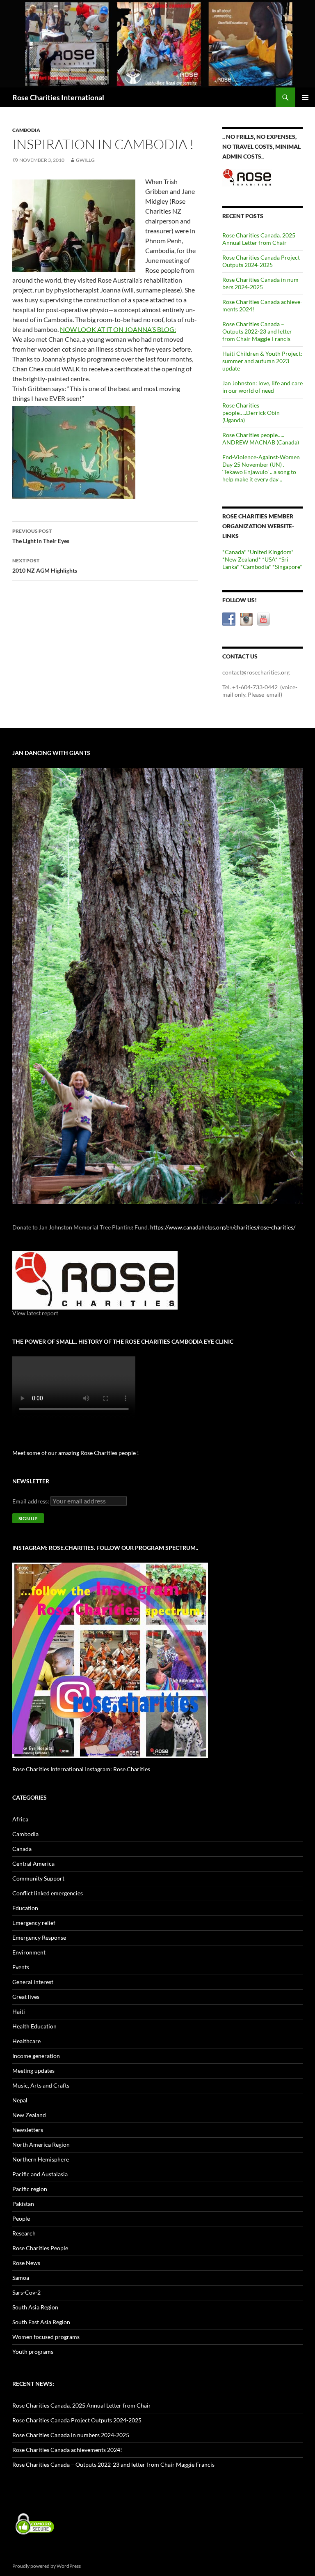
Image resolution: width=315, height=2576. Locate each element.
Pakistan (23, 2204)
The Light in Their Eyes (41, 536)
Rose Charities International (58, 97)
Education (25, 1908)
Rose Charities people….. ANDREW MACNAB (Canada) (261, 439)
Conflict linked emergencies (48, 1893)
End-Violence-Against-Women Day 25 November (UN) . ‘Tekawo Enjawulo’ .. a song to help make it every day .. (261, 468)
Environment (29, 1952)
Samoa (21, 2278)
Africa (20, 1819)
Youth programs (33, 2352)
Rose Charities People (40, 2248)
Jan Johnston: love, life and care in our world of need (262, 387)
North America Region (41, 2144)
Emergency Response (39, 1937)
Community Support (38, 1878)
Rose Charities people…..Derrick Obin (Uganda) (251, 413)
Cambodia (26, 130)
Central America (33, 1864)
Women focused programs (46, 2337)
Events (21, 1967)
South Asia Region (35, 2307)
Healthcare (26, 2041)
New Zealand (29, 2115)
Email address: (31, 1501)
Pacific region (30, 2189)
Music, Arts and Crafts (41, 2085)
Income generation (36, 2056)
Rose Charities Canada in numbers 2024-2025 (261, 283)
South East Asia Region (41, 2322)
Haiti (19, 2011)
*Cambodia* (256, 567)
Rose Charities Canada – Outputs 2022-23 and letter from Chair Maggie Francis (257, 331)
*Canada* (234, 552)
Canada (22, 1849)
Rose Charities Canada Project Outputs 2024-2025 (261, 261)
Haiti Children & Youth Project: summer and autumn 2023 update (262, 361)
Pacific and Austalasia (40, 2174)
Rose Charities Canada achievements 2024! (67, 2450)
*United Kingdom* (270, 552)
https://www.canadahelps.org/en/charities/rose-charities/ (223, 1227)
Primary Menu (305, 97)
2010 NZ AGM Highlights (45, 566)
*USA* (270, 559)
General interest (33, 1982)
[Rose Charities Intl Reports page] (95, 1279)
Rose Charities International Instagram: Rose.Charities (81, 1769)
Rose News (26, 2263)
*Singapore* (287, 567)
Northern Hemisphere (41, 2159)
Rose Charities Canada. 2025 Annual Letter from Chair (259, 239)
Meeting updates (33, 2071)
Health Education (34, 2026)
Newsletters (28, 2130)
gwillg (85, 160)
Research (24, 2233)
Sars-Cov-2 (26, 2292)
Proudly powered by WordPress (47, 2566)
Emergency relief (34, 1923)
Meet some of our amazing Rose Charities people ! (76, 1453)
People (21, 2218)
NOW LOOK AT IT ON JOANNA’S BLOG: (118, 329)
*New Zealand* (242, 559)
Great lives (26, 1997)
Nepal (20, 2100)
